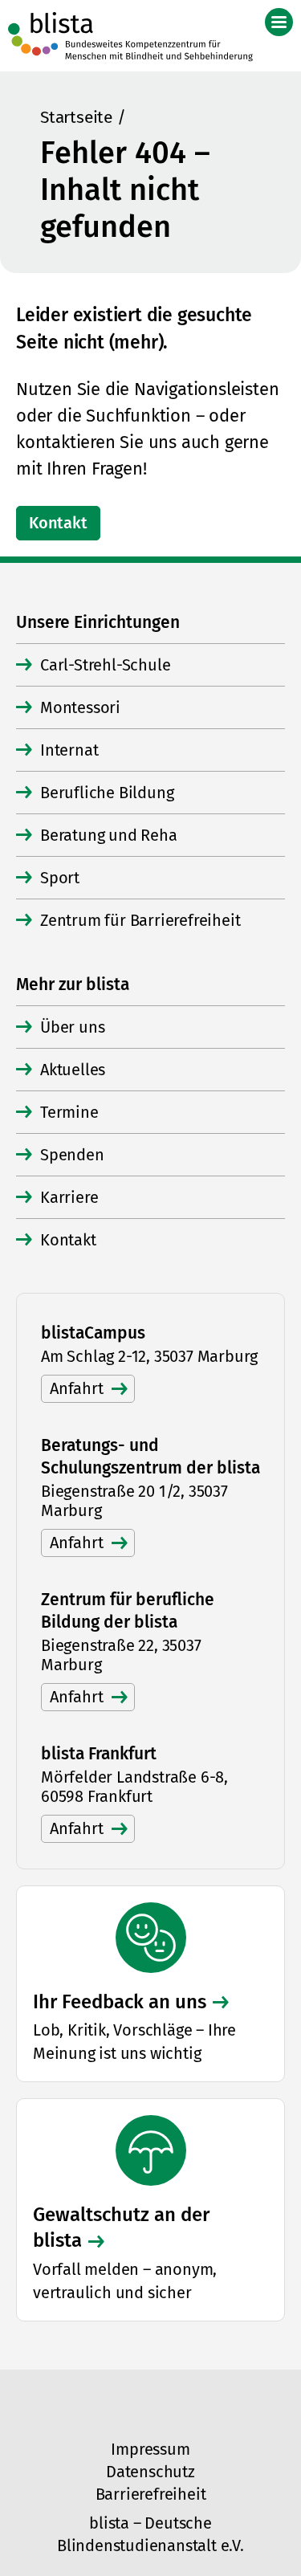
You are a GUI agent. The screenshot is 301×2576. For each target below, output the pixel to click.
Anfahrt (77, 1388)
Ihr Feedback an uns (120, 2002)
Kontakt (58, 523)
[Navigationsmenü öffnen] (279, 22)
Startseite (76, 117)
